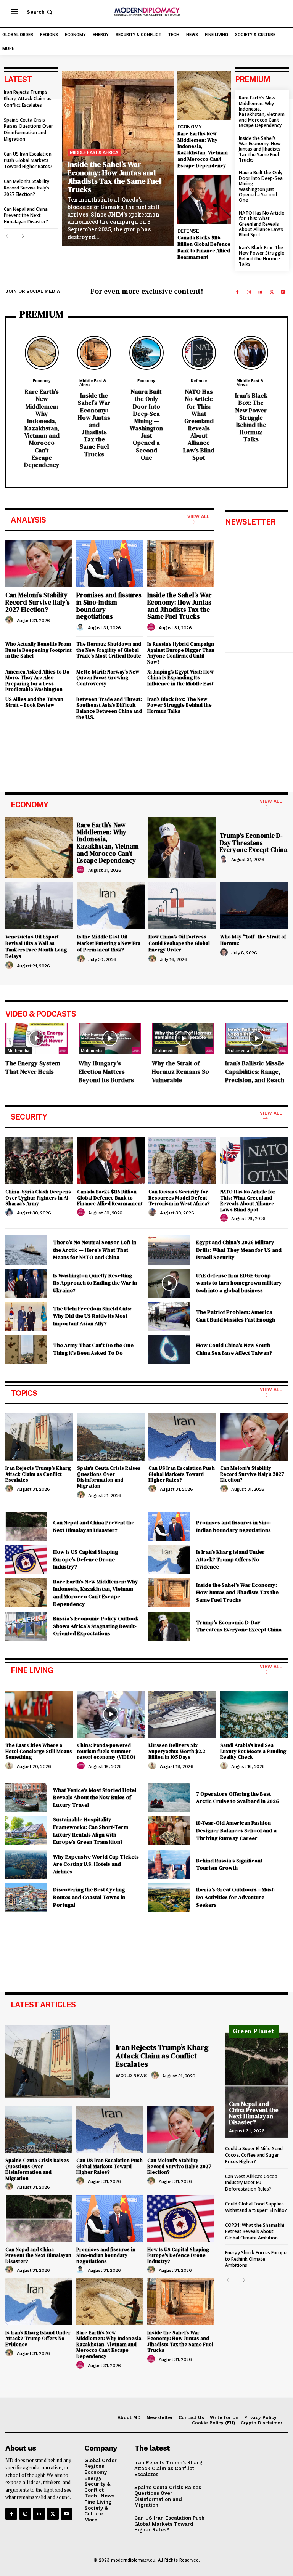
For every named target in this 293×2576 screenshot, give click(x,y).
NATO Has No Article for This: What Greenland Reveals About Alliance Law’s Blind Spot (262, 224)
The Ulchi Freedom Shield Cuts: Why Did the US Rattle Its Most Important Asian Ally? (92, 1316)
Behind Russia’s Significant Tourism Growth (229, 1864)
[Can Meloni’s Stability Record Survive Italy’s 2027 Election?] (39, 564)
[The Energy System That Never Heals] (37, 1038)
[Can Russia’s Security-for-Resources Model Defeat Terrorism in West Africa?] (182, 1161)
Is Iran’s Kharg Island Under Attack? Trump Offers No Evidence (230, 1559)
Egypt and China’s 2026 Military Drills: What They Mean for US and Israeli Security (239, 1250)
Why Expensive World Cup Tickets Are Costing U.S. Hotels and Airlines (96, 1864)
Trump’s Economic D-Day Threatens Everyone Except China (254, 843)
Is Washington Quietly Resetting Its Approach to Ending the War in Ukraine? (95, 1283)
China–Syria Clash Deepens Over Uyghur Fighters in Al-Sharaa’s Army (38, 1198)
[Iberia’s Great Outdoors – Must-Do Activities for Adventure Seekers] (169, 1897)
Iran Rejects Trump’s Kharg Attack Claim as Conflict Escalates (28, 99)
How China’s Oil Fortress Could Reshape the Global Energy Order (179, 943)
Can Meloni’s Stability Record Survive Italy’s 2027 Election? (27, 188)
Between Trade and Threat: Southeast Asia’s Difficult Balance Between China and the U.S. (109, 708)
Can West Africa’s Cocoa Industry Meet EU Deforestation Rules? (251, 2183)
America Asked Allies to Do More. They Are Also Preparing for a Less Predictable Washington (37, 681)
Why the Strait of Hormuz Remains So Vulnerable (180, 1071)
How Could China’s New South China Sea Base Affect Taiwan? (234, 1349)
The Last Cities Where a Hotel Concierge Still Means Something (39, 1751)
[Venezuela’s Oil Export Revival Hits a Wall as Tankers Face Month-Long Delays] (39, 906)
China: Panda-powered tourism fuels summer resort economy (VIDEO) (106, 1751)
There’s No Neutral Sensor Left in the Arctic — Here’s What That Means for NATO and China (95, 1250)
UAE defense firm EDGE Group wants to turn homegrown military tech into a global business (239, 1283)
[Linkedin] (260, 292)
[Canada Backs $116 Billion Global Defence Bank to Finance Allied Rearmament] (204, 200)
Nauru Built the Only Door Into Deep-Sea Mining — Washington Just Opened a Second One (261, 186)
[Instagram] (249, 292)
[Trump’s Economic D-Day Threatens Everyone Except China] (182, 848)
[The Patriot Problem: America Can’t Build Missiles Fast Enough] (169, 1316)
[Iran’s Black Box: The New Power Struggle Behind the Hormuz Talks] (251, 353)
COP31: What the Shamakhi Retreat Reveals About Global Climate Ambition (255, 2232)
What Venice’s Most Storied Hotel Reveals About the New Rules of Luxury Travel (95, 1797)
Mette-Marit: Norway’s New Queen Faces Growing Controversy (108, 678)
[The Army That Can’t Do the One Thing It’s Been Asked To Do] (26, 1349)
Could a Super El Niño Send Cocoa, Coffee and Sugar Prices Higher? (254, 2155)
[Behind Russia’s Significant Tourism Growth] (169, 1865)
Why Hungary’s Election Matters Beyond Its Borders (106, 1071)
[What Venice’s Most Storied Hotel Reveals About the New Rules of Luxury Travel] (26, 1798)
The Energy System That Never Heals (33, 1067)
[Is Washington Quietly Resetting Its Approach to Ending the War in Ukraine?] (26, 1283)
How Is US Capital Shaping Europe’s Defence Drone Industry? (85, 1559)
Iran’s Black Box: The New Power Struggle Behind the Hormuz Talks (262, 256)
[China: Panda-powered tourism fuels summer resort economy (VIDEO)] (111, 1714)
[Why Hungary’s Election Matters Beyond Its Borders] (110, 1038)
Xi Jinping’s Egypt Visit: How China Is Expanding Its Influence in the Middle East (180, 678)
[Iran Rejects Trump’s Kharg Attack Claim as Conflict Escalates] (39, 1437)
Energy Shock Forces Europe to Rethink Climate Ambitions (256, 2259)
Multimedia (19, 1051)
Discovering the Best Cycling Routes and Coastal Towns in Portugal (89, 1897)
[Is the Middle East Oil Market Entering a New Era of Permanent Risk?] (111, 906)
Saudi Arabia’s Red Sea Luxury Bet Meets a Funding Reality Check (253, 1751)
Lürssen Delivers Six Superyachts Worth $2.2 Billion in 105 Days (177, 1751)
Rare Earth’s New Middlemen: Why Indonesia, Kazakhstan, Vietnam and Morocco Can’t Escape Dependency (203, 150)
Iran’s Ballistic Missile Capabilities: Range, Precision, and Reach (255, 1071)
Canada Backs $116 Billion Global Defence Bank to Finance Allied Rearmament (204, 247)
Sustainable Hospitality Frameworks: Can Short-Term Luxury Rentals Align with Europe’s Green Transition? (91, 1831)
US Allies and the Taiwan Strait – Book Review (34, 702)
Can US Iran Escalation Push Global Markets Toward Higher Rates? (28, 160)
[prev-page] (9, 237)
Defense (188, 231)
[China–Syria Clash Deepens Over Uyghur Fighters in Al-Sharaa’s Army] (39, 1161)
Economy (190, 127)
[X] (272, 292)
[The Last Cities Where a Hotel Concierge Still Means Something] (39, 1714)
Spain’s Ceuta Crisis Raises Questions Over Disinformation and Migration (28, 129)
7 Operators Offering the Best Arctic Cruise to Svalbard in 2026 (237, 1798)
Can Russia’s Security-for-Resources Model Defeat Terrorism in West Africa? (179, 1198)
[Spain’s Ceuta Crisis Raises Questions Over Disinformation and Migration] (111, 1437)
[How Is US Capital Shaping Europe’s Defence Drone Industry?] (26, 1560)
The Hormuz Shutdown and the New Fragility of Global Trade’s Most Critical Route (109, 650)
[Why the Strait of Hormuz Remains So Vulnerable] (183, 1038)
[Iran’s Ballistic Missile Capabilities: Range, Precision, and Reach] (256, 1038)
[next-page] (21, 237)
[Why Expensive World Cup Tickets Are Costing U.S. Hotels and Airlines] (26, 1865)
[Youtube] (283, 292)
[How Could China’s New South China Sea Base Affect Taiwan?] (169, 1349)
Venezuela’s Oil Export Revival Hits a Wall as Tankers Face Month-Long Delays (36, 946)
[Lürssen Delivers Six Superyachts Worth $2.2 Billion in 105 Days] (182, 1714)
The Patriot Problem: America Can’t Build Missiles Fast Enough (236, 1316)
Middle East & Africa (94, 152)
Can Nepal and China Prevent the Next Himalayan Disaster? (26, 216)
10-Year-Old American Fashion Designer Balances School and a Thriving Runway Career (236, 1830)
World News (131, 2076)
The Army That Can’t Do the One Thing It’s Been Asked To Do (93, 1349)
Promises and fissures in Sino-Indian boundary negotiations (109, 606)
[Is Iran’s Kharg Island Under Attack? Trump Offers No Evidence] (169, 1560)
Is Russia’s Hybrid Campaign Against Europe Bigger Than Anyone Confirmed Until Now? (181, 653)
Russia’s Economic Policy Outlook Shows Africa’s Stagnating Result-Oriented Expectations (96, 1626)
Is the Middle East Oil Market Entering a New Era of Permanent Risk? (109, 943)
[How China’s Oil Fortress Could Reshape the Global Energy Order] (182, 906)
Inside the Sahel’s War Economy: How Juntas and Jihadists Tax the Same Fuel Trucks (114, 177)
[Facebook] (237, 292)
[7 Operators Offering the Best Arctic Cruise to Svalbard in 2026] (169, 1798)
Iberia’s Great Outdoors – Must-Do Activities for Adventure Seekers (236, 1897)
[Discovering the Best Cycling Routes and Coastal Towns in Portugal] (26, 1897)
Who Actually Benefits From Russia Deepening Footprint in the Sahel (39, 650)
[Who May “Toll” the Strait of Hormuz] (254, 906)
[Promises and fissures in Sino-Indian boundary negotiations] (110, 564)
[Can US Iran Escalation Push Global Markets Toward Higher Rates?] (182, 1437)
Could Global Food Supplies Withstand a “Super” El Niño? (256, 2207)
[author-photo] (10, 620)
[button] (40, 12)
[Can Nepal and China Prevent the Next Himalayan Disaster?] (26, 1527)
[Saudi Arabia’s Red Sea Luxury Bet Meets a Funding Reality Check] (254, 1714)
